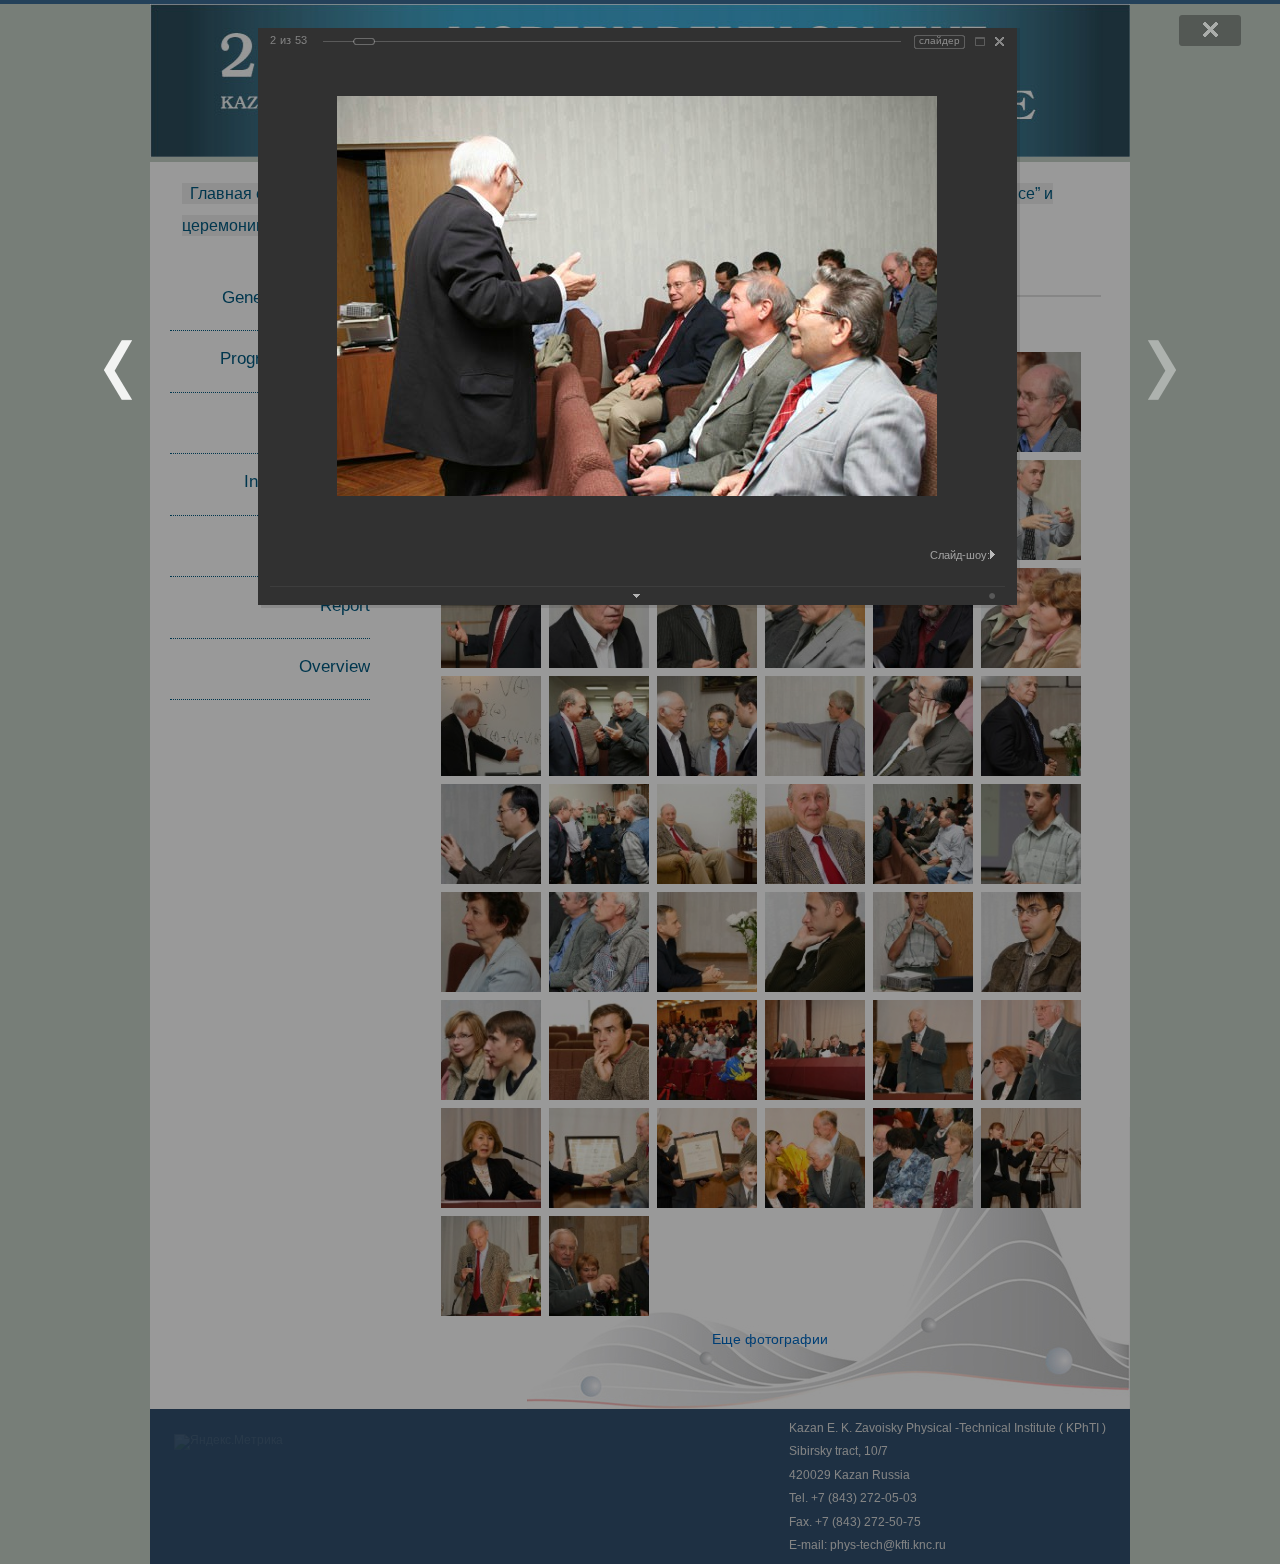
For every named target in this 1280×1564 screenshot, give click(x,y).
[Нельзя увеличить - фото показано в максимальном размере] (980, 41)
